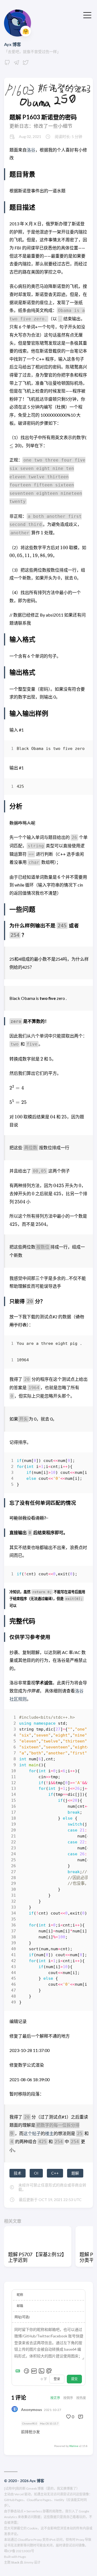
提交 (74, 2379)
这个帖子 (32, 2133)
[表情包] (34, 2371)
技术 (18, 2173)
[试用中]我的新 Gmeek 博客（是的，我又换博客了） (42, 2488)
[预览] (49, 2371)
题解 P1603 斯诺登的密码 (43, 117)
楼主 (49, 2133)
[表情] (26, 2371)
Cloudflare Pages (39, 2500)
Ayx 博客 (13, 44)
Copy (79, 750)
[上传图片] (41, 2371)
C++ (55, 2173)
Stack (15, 2562)
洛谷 (31, 150)
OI (36, 2173)
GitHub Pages (14, 2500)
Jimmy (29, 2562)
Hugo (22, 2557)
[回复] (81, 2417)
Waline (74, 2446)
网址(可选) (22, 2317)
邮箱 (20, 2306)
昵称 (20, 2295)
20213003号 (25, 2551)
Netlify (59, 2500)
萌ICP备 (10, 2551)
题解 (75, 2173)
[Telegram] (16, 64)
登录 (57, 2379)
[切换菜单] (87, 15)
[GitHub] (7, 64)
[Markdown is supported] (19, 2371)
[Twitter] (26, 64)
